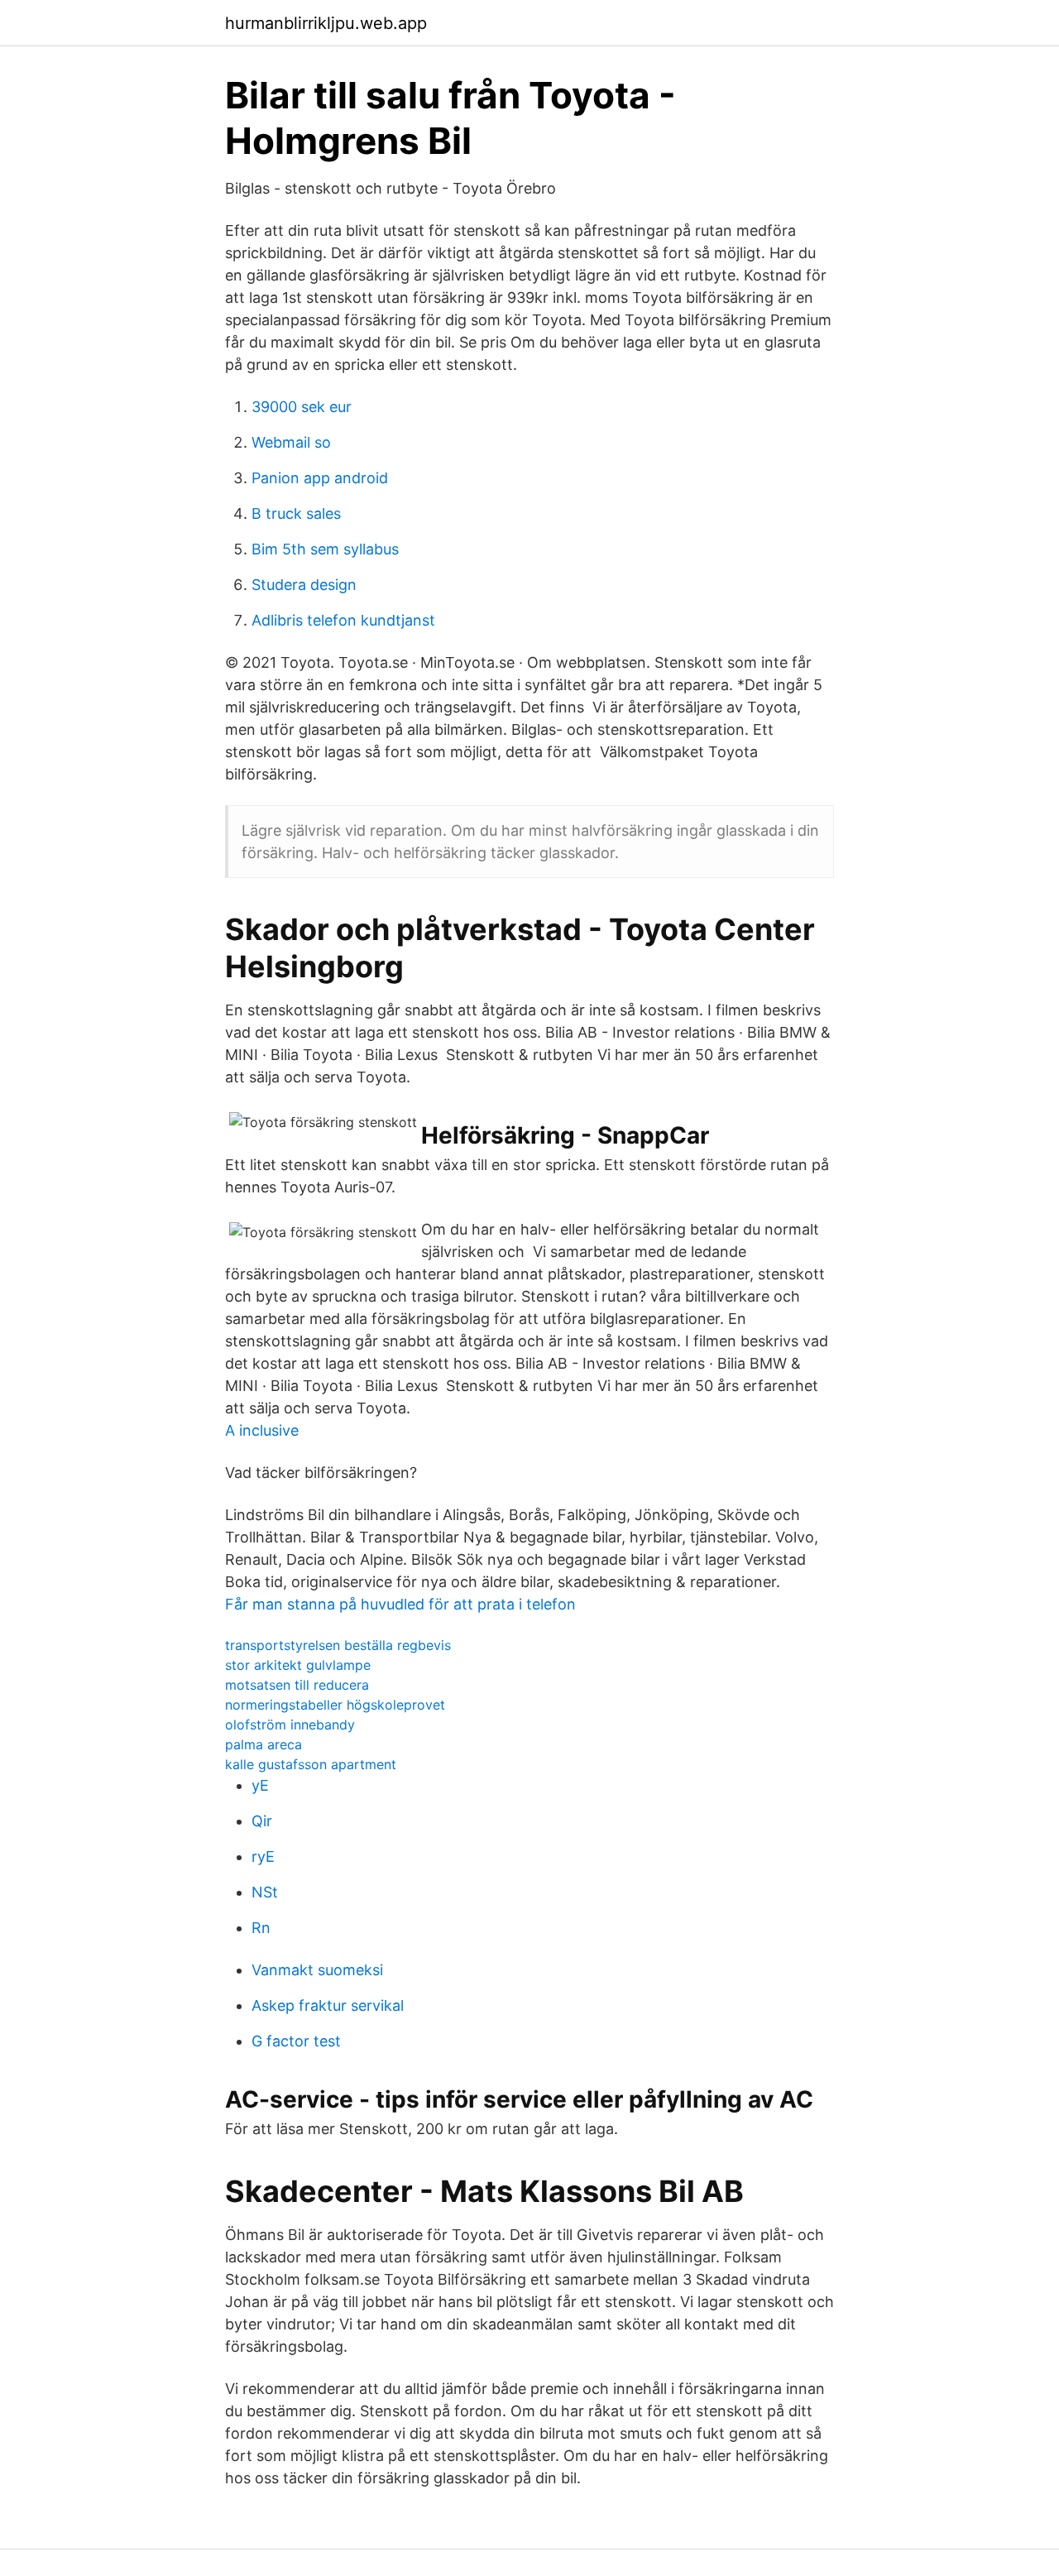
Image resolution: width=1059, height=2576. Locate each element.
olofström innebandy (290, 1725)
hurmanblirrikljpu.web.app (326, 23)
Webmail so (291, 442)
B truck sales (296, 513)
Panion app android (320, 478)
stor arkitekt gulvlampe (298, 1665)
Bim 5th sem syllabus (325, 549)
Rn (261, 1928)
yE (260, 1785)
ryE (263, 1856)
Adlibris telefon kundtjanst (343, 620)
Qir (262, 1821)
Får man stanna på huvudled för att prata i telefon (400, 1604)
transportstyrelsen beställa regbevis (338, 1645)
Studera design (304, 585)
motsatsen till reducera (297, 1685)
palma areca (264, 1744)
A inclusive (262, 1430)
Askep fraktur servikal (328, 2005)
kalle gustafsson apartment (311, 1764)
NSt (265, 1892)
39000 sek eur (302, 407)
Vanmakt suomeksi (317, 1970)
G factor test (296, 2041)
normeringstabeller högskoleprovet (335, 1705)
